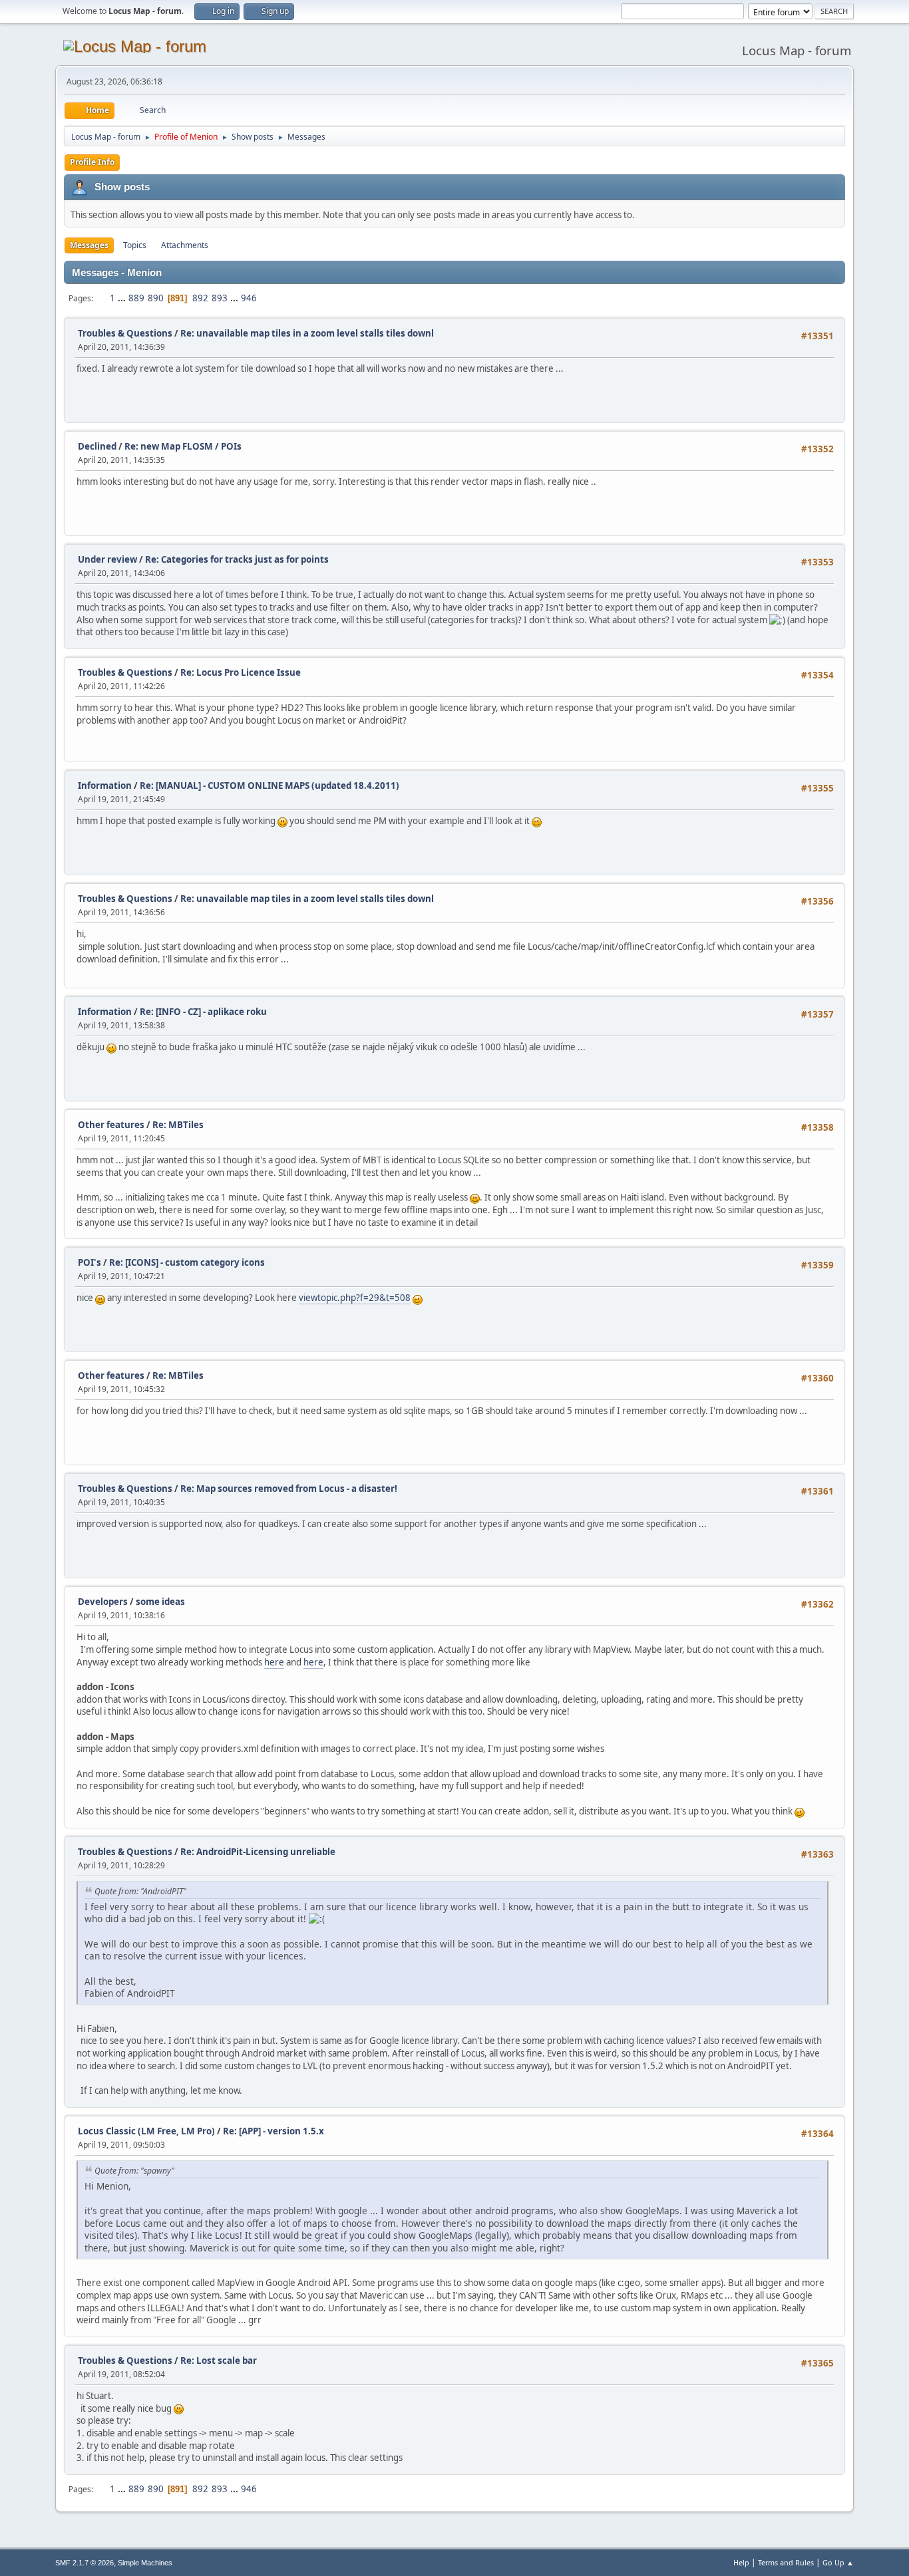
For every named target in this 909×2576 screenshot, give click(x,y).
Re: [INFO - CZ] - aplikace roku (203, 1012)
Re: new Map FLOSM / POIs (183, 446)
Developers (103, 1602)
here (274, 1662)
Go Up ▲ (838, 2562)
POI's (90, 1262)
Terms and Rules (786, 2562)
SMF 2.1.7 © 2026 (85, 2563)
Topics (135, 245)
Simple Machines (145, 2563)
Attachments (185, 245)
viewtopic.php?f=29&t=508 (355, 1298)
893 (220, 298)
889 (136, 298)
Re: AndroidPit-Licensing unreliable (258, 1852)
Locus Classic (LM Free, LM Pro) (146, 2131)
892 (200, 298)
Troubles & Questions (125, 333)
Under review (107, 559)
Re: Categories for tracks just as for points (237, 559)
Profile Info (92, 162)
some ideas (160, 1602)
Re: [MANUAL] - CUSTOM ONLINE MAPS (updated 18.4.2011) (270, 786)
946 (249, 298)
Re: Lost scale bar (219, 2361)
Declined (97, 446)
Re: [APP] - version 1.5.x (273, 2131)
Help (741, 2562)
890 (156, 298)
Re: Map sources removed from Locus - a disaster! (289, 1489)
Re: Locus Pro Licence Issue (241, 672)
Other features (111, 1125)
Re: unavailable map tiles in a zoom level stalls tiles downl (307, 333)
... (123, 298)
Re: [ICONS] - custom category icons (187, 1262)
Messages (89, 245)
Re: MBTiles (178, 1125)
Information (105, 786)
